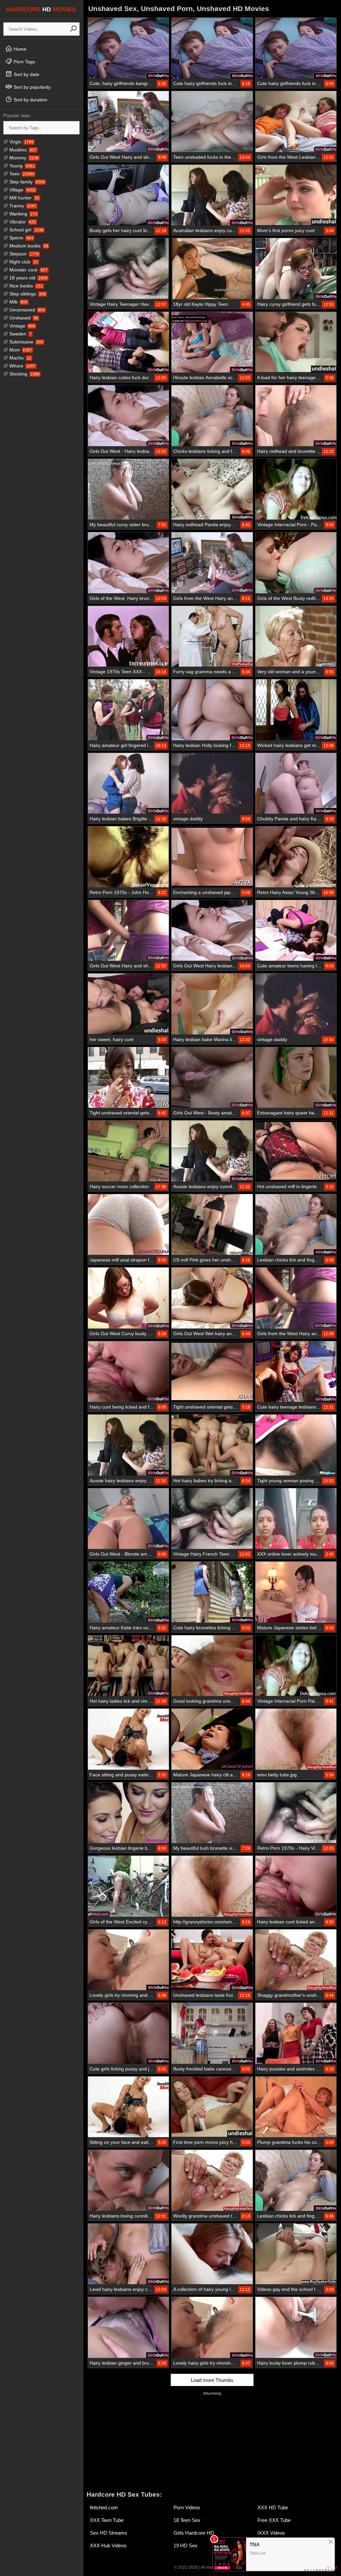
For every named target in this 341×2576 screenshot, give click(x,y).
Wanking (23, 214)
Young (21, 166)
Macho (20, 358)
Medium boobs (28, 246)
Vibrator (22, 222)
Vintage (22, 326)
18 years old (28, 278)
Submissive (26, 342)
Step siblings (27, 294)
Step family (26, 182)
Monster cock (28, 270)
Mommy (23, 158)
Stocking (24, 374)
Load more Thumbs (212, 2380)
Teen (21, 174)
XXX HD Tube (273, 2507)
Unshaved (23, 318)
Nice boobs (25, 286)
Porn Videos (187, 2507)
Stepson (23, 254)
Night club (23, 262)
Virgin (21, 142)
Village (22, 190)
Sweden (20, 334)
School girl (26, 230)
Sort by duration (30, 100)
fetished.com (104, 2507)
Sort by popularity (31, 87)
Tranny (22, 206)
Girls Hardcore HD (194, 2533)
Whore (22, 366)
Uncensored (26, 310)
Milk (18, 302)
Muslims (22, 150)
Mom (20, 350)
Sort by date (26, 74)
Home (19, 49)
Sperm (21, 238)
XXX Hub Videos (108, 2545)
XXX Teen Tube (107, 2520)
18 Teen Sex (187, 2520)
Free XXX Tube (274, 2520)
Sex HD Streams (109, 2533)
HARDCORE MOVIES (41, 9)
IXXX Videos (271, 2533)
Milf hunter (24, 198)
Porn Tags (24, 62)
